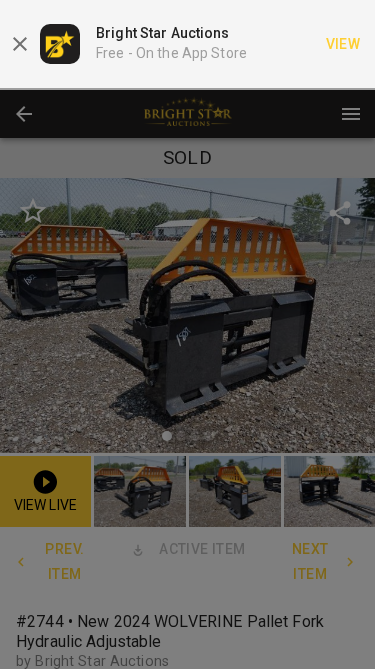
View (343, 44)
